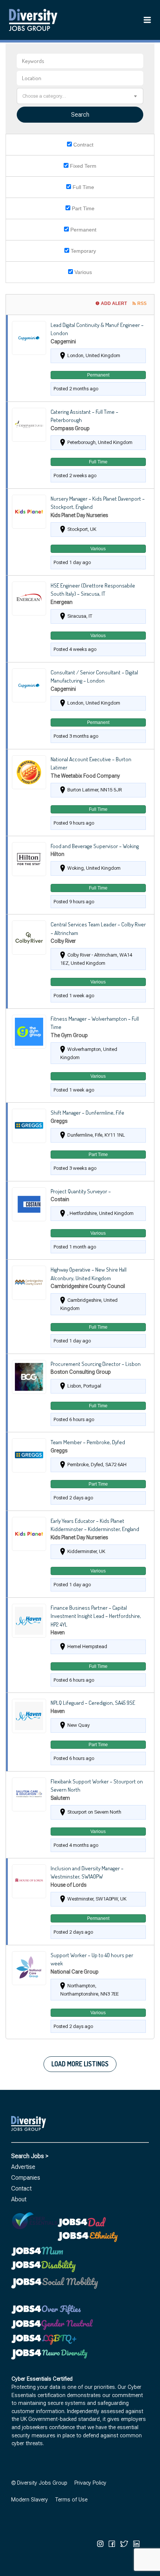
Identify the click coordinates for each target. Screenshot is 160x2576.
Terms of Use (71, 2500)
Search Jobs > (30, 2156)
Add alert (114, 303)
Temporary (83, 251)
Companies (26, 2178)
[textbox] (80, 96)
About (19, 2199)
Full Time (83, 187)
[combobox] (80, 96)
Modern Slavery (30, 2500)
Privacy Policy (90, 2483)
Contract (83, 145)
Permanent (83, 230)
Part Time (82, 208)
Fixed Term (82, 166)
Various (82, 272)
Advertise (23, 2167)
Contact (21, 2188)
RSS (142, 303)
